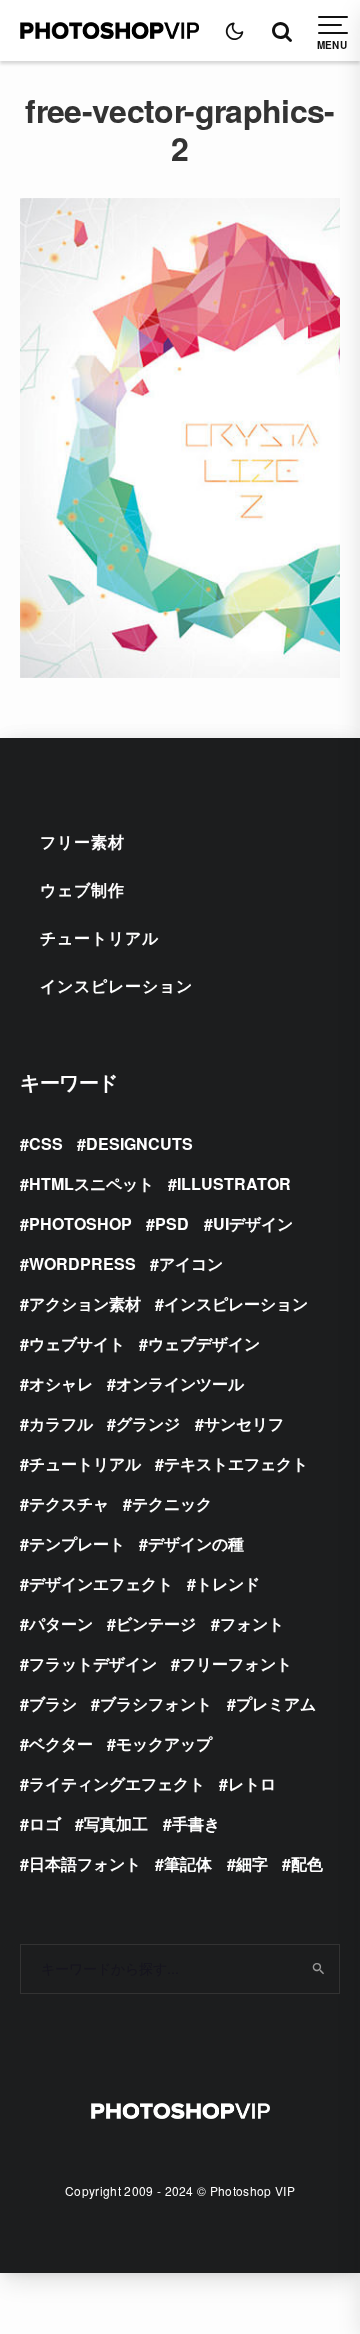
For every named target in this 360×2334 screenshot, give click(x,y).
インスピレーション (116, 985)
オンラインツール (180, 1383)
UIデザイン (253, 1223)
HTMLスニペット (91, 1183)
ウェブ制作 (82, 889)
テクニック (172, 1503)
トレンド (228, 1583)
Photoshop (80, 1223)
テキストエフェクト (236, 1463)
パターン (61, 1623)
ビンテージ (156, 1623)
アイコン (191, 1263)
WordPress (82, 1263)
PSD (172, 1223)
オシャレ (61, 1383)
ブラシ (53, 1703)
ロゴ (45, 1823)
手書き (196, 1823)
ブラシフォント (156, 1703)
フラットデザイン (93, 1663)
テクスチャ (69, 1503)
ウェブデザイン (204, 1343)
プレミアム (276, 1703)
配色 (307, 1863)
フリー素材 (82, 841)
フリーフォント (236, 1663)
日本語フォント (85, 1863)
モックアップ (164, 1743)
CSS (46, 1143)
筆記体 (188, 1863)
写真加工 (116, 1823)
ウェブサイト (77, 1343)
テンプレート (77, 1543)
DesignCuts (139, 1143)
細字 (252, 1863)
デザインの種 (196, 1543)
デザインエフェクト (101, 1583)
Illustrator (234, 1183)
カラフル (61, 1423)
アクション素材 (85, 1303)
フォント (252, 1623)
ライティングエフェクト (117, 1783)
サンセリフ (244, 1423)
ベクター (61, 1743)
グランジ (148, 1423)
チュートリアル (99, 937)
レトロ (252, 1783)
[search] (318, 1969)
